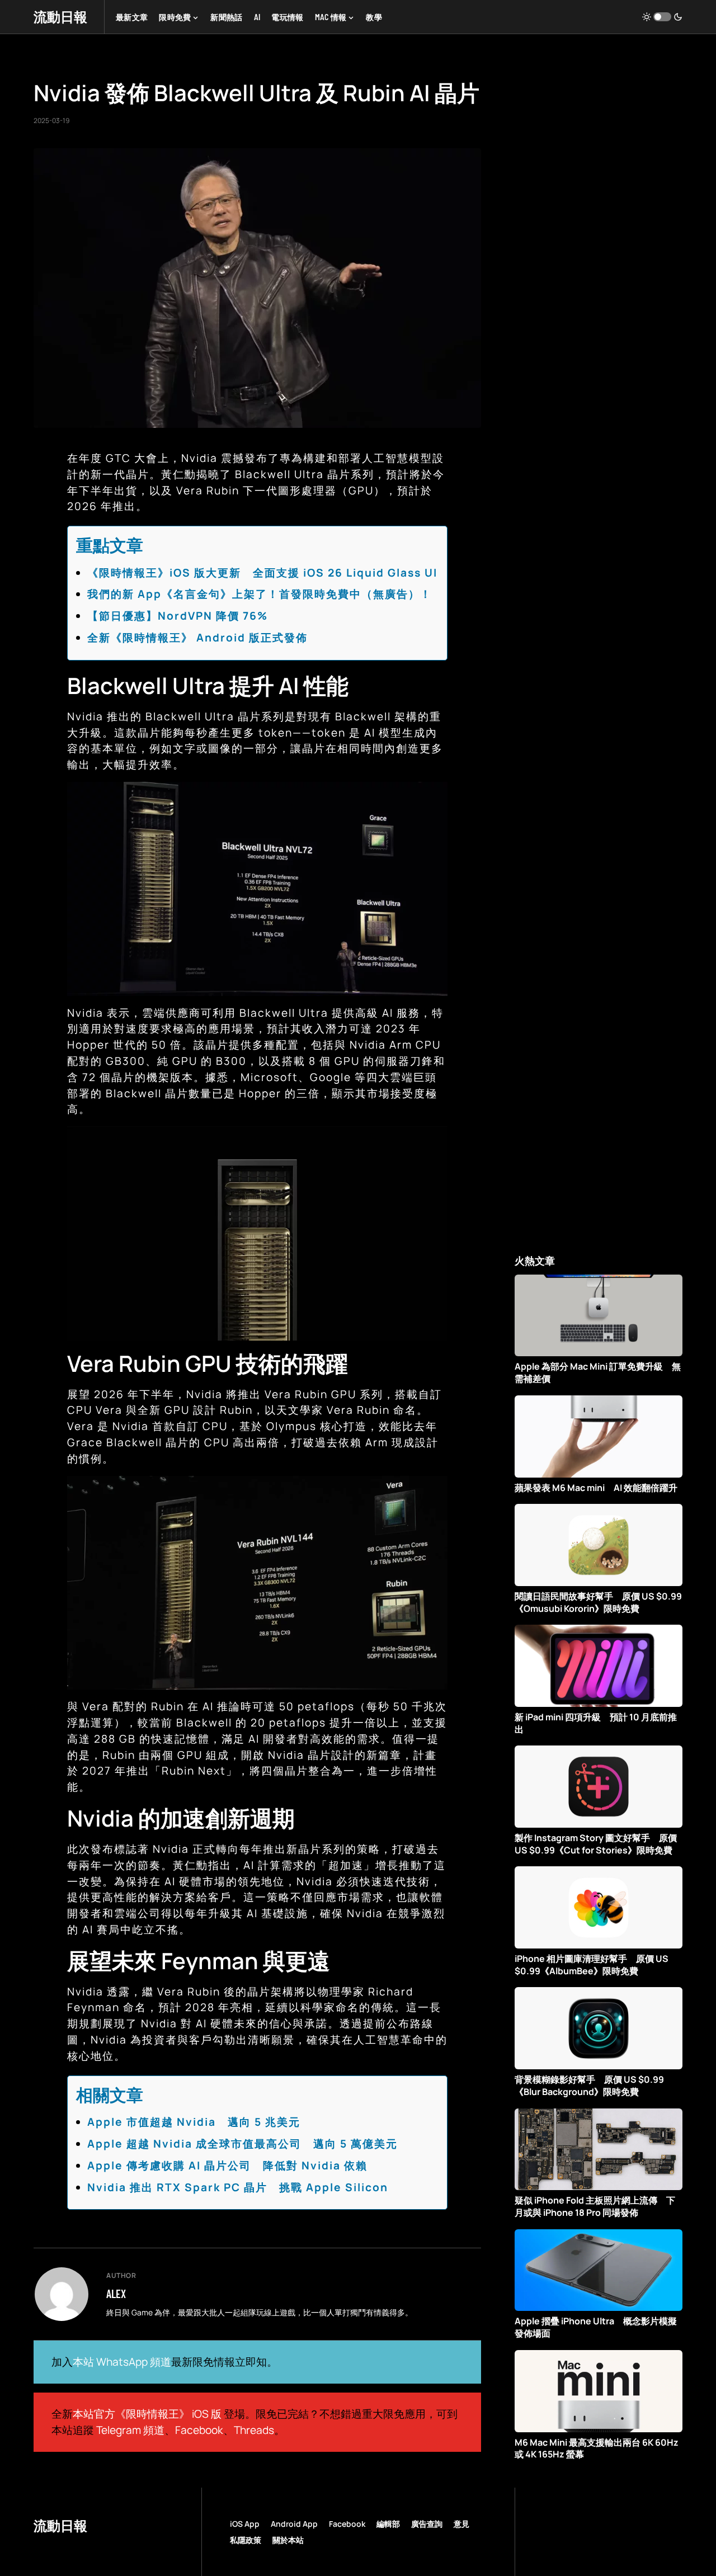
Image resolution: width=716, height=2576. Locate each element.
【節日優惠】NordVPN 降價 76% (178, 616)
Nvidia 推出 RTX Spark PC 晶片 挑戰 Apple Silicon (238, 2187)
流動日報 (60, 16)
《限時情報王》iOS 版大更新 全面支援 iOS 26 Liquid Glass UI (262, 573)
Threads (254, 2430)
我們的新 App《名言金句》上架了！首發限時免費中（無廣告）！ (260, 594)
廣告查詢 (427, 2524)
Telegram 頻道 (130, 2430)
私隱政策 (246, 2540)
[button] (662, 17)
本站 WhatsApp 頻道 (122, 2362)
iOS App (245, 2524)
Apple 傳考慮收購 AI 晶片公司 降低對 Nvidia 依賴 (227, 2165)
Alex (116, 2294)
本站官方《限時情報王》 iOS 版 (147, 2414)
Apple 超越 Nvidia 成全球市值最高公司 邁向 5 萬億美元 (242, 2144)
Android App (294, 2524)
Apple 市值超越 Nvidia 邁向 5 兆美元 (194, 2122)
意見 (461, 2524)
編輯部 (388, 2524)
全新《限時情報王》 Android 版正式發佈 (197, 638)
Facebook (199, 2430)
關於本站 (288, 2540)
